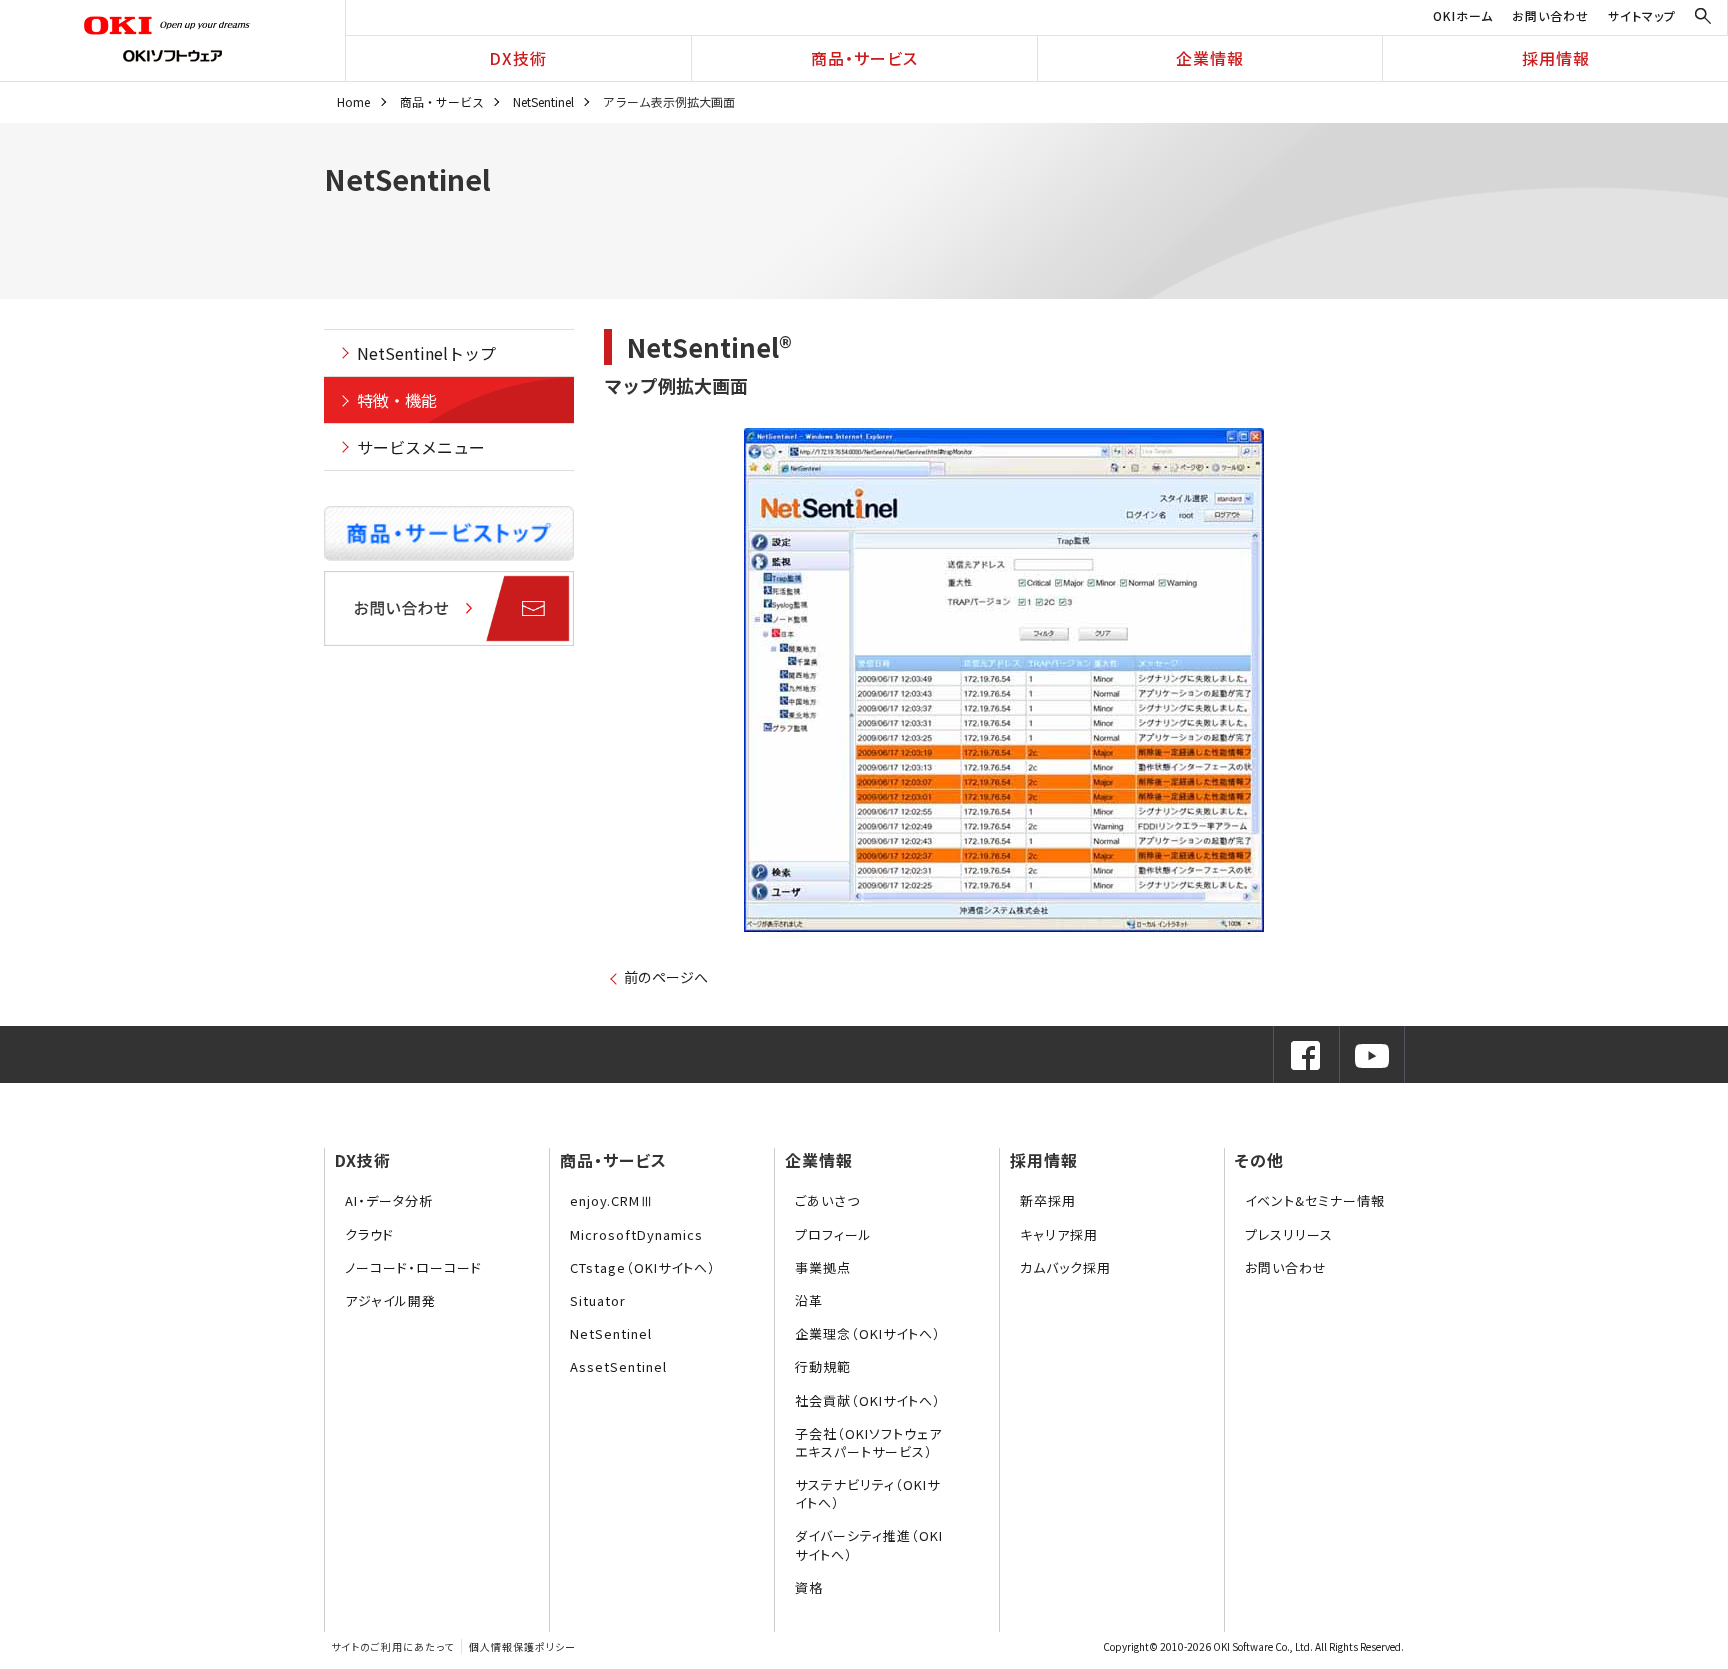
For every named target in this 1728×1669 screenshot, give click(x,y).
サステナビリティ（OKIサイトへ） (867, 1493)
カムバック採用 (1065, 1267)
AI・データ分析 (389, 1200)
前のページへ (666, 977)
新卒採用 (1048, 1200)
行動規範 (823, 1366)
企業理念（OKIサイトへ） (868, 1333)
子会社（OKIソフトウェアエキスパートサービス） (868, 1442)
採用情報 (1556, 58)
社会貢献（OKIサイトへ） (868, 1400)
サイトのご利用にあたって (392, 1646)
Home (353, 101)
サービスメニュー (421, 447)
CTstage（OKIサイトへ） (643, 1267)
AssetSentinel (618, 1366)
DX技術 (518, 58)
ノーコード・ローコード (413, 1267)
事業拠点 (823, 1267)
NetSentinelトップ (426, 353)
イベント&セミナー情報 (1315, 1200)
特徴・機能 (397, 400)
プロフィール (833, 1234)
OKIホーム (1463, 15)
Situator (598, 1300)
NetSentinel (543, 101)
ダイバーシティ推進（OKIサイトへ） (869, 1544)
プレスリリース (1289, 1234)
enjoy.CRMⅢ (612, 1200)
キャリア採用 (1059, 1234)
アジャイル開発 (390, 1300)
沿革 (809, 1300)
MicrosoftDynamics (636, 1234)
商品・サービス (864, 58)
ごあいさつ (827, 1200)
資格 (809, 1587)
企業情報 (1210, 58)
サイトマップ (1642, 15)
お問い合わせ (1550, 15)
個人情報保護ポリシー (522, 1646)
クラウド (369, 1234)
